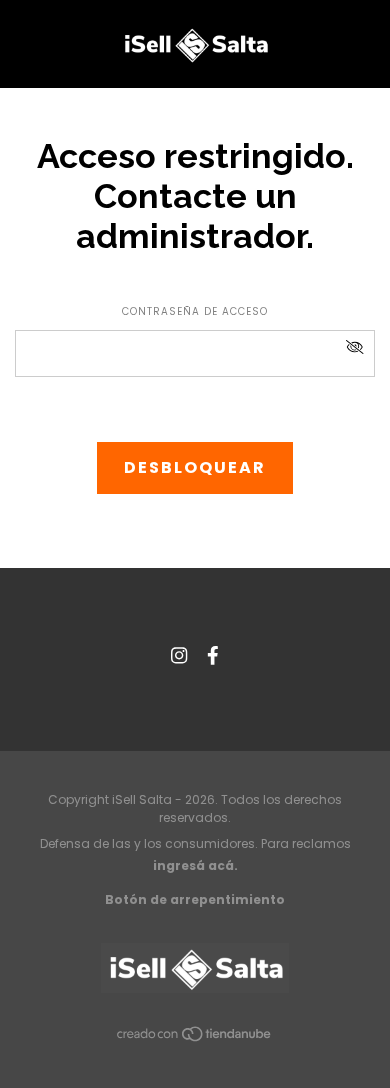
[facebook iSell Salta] (213, 656)
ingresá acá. (195, 865)
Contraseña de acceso (195, 311)
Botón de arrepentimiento (195, 899)
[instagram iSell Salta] (179, 656)
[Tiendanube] (195, 1037)
